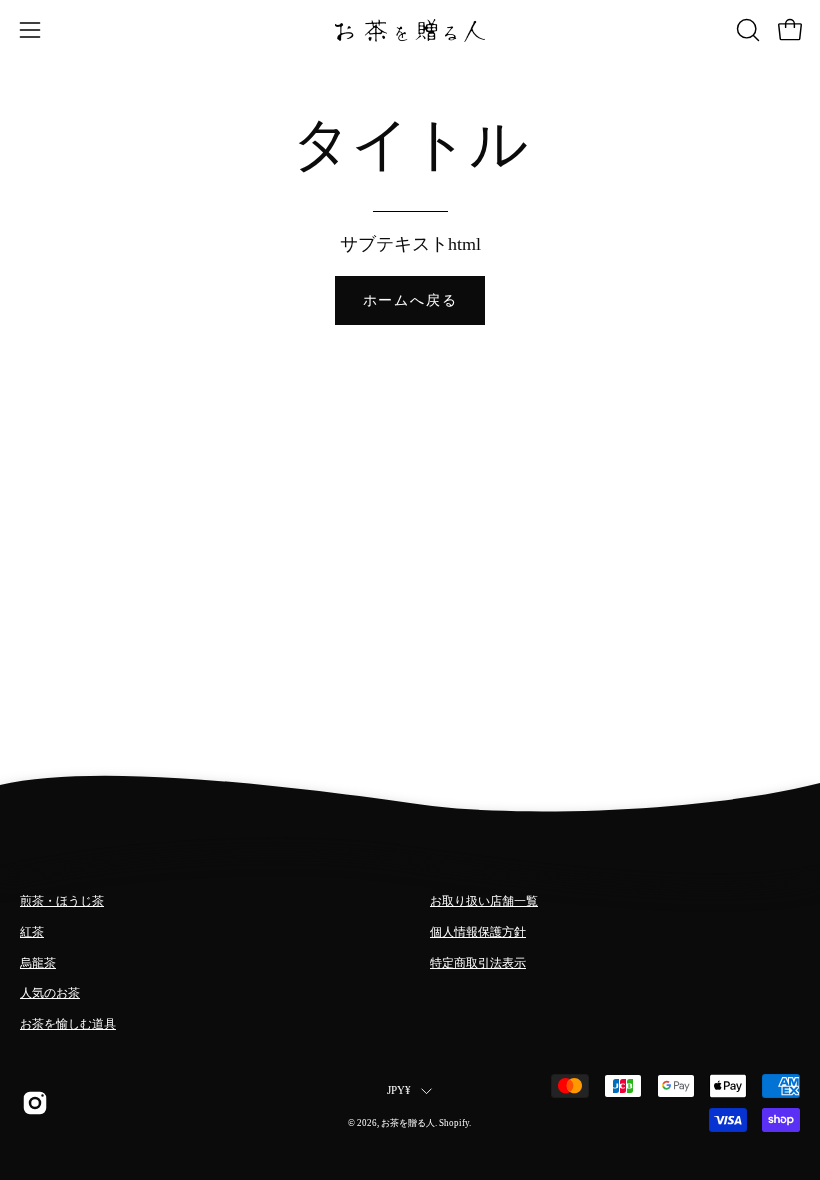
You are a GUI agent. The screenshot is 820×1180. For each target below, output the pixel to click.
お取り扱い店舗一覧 (484, 901)
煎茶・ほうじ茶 (62, 901)
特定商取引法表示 (478, 963)
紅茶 (32, 932)
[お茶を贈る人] (410, 30)
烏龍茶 (38, 963)
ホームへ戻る (410, 300)
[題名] (33, 1103)
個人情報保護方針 (478, 932)
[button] (746, 30)
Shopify (454, 1123)
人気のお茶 (50, 993)
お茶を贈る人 (408, 1123)
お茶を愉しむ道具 (68, 1024)
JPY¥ (399, 1090)
